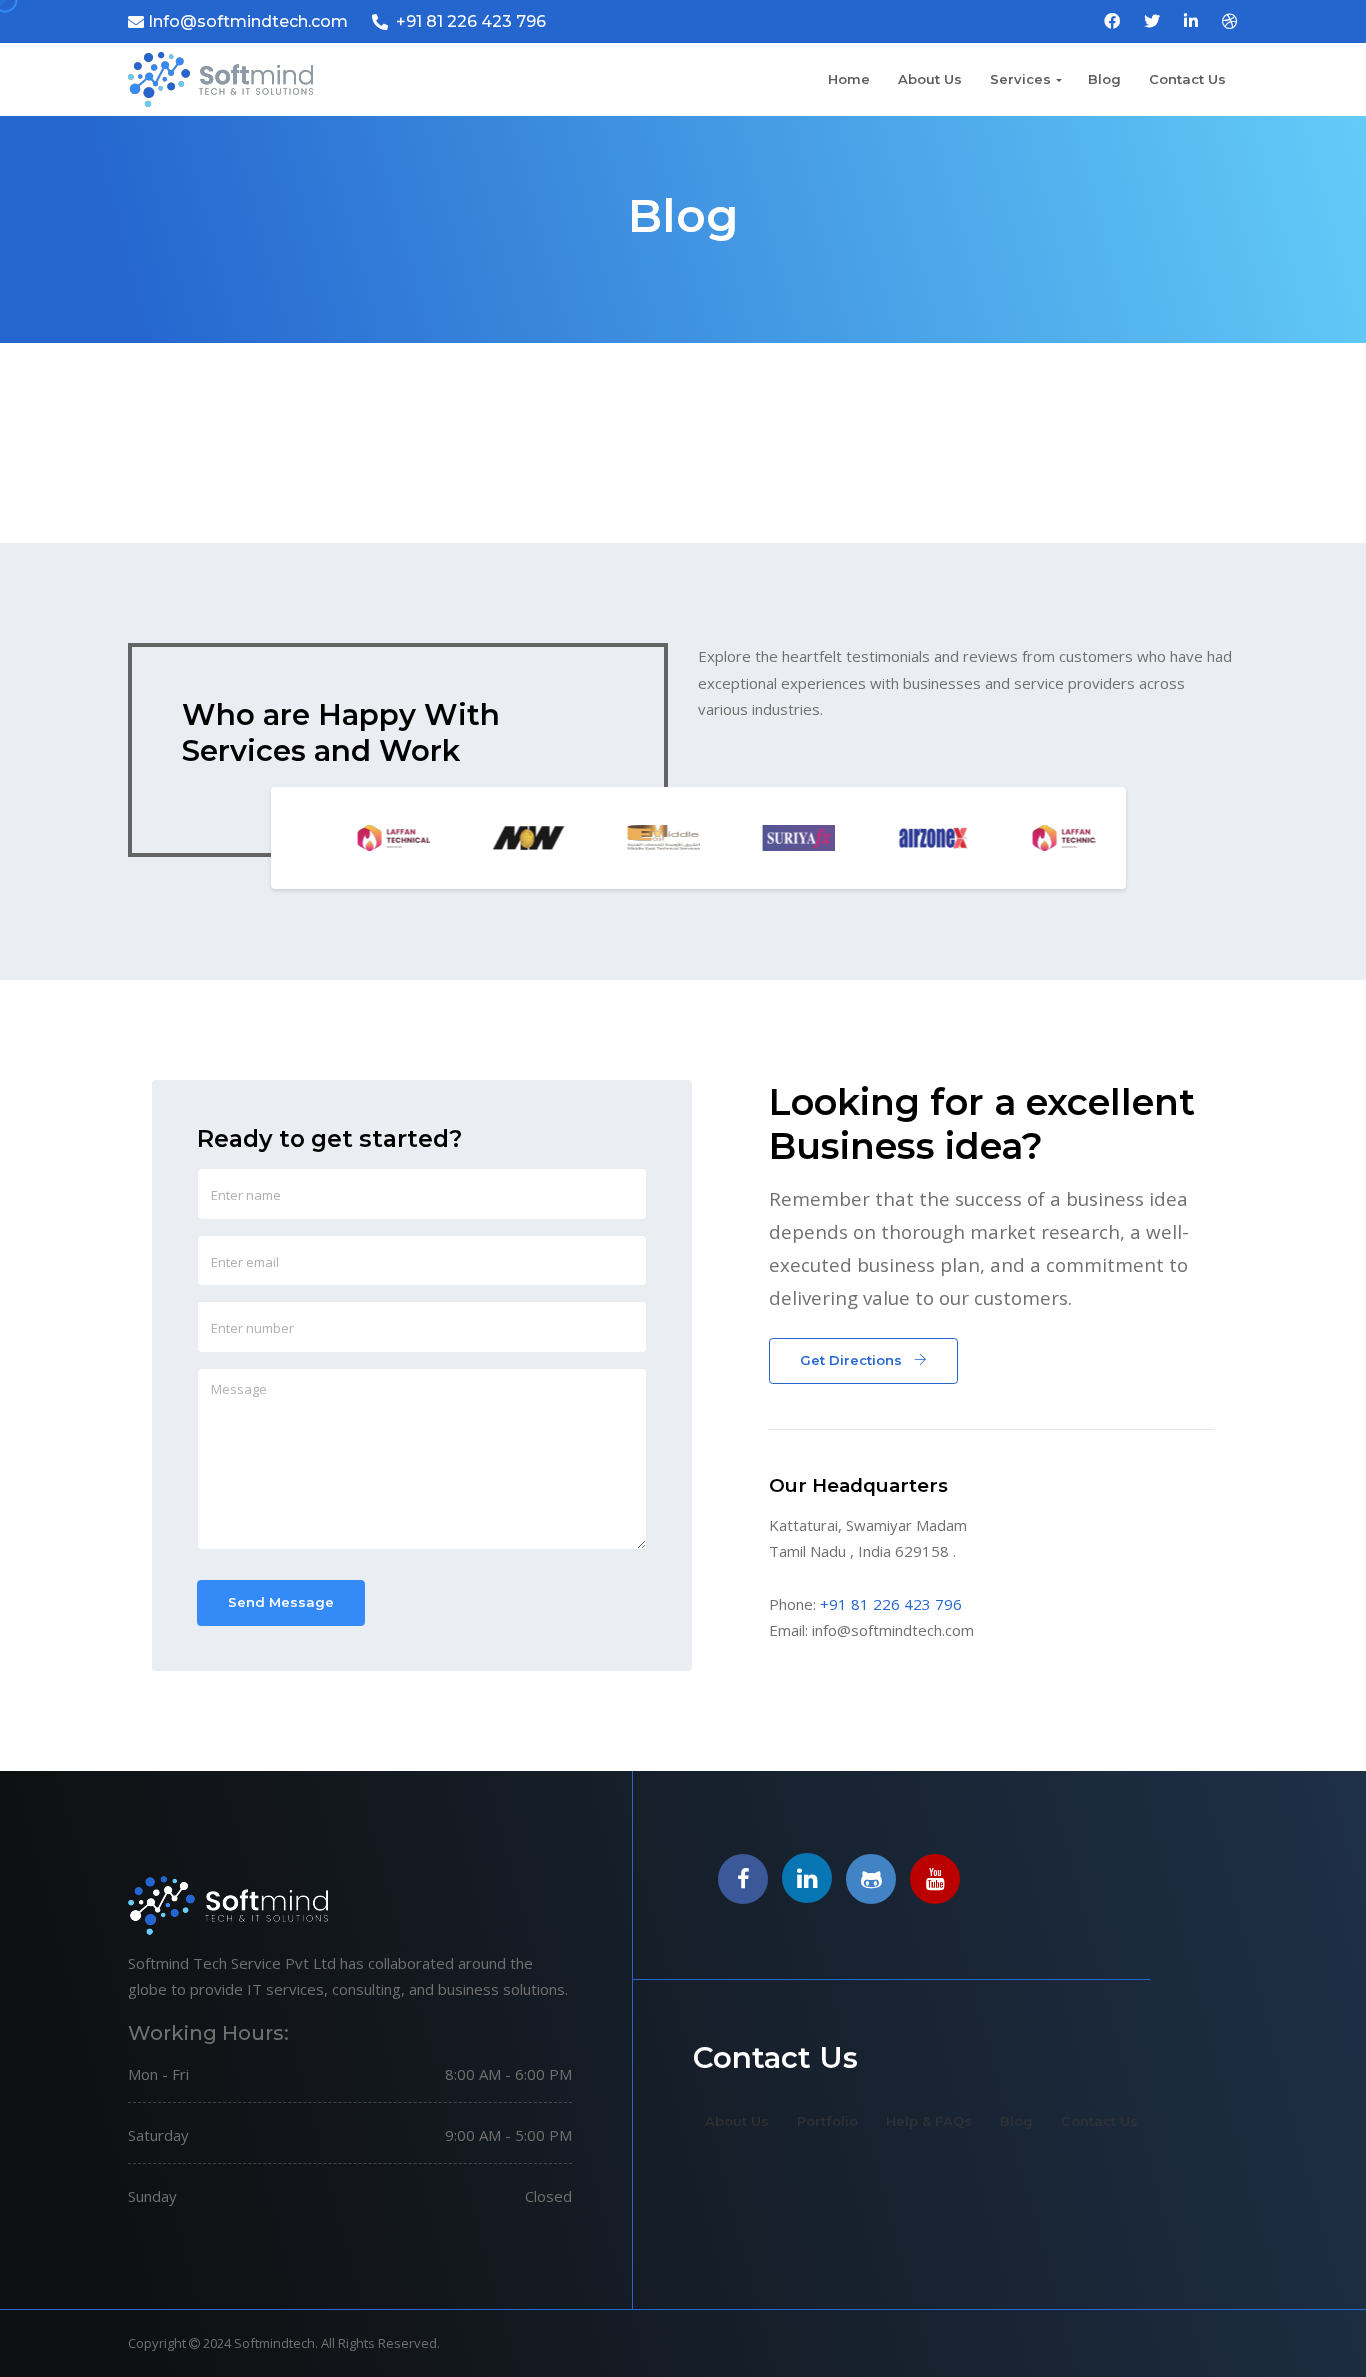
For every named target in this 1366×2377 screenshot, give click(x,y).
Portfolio (827, 2121)
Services (1020, 79)
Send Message (281, 1602)
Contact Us (1187, 79)
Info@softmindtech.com (248, 21)
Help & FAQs (929, 2121)
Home (849, 79)
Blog (1104, 79)
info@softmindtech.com (893, 1630)
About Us (930, 79)
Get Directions (853, 1360)
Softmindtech (274, 2343)
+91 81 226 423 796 (471, 21)
